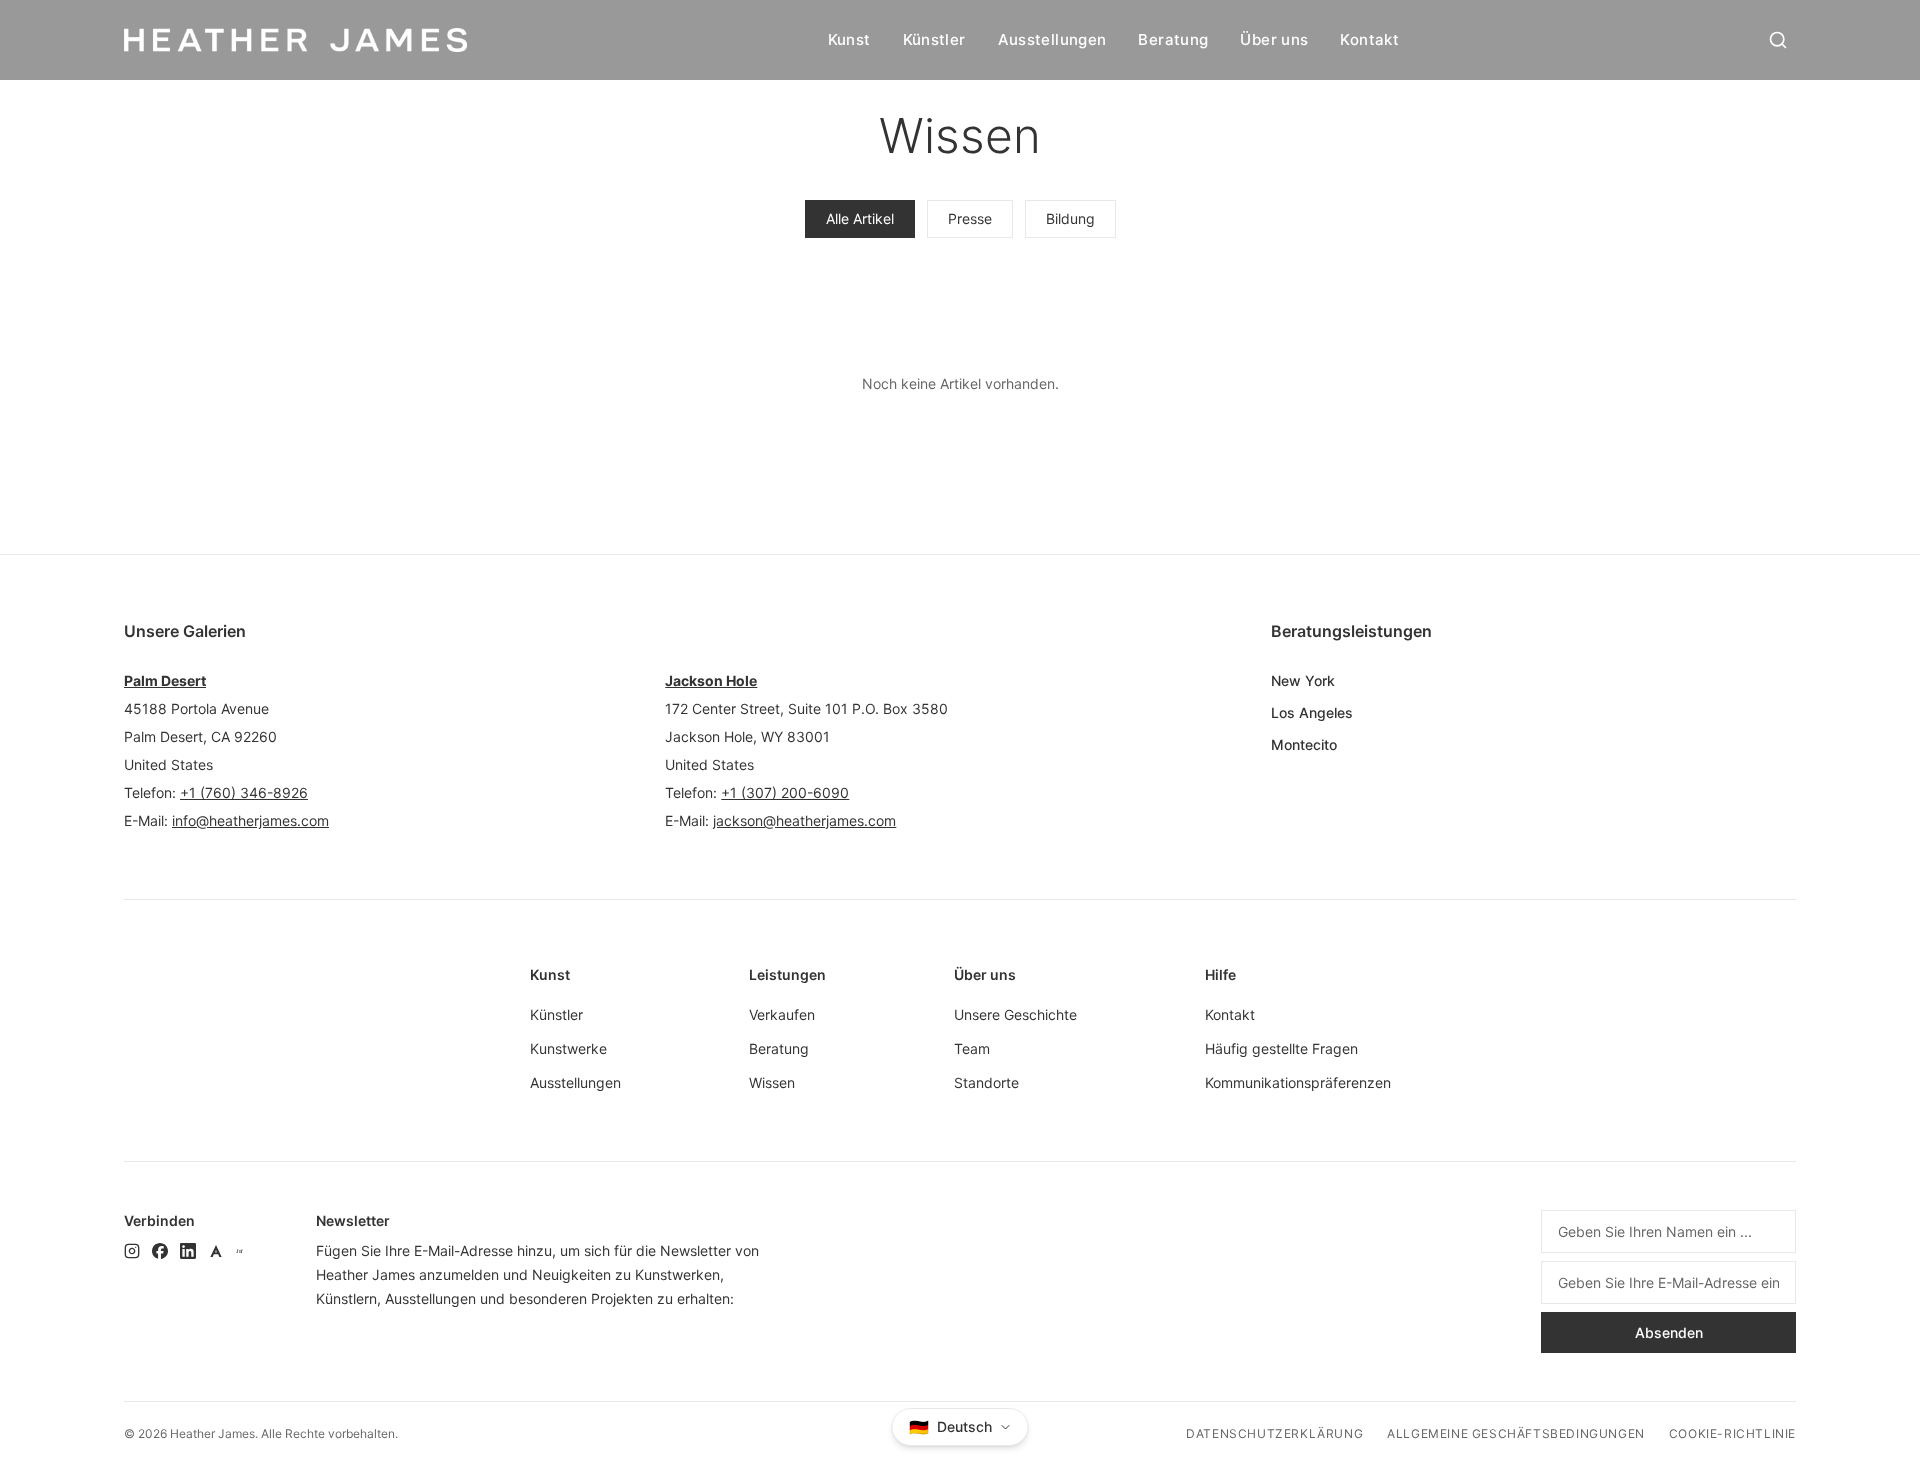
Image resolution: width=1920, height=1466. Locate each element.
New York (1303, 680)
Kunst (849, 39)
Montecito (1304, 744)
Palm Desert (165, 680)
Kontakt (1369, 39)
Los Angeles (1312, 712)
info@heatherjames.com (250, 820)
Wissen (772, 1082)
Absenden (1669, 1332)
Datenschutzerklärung (1274, 1433)
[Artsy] (216, 1251)
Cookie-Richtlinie (1732, 1433)
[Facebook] (160, 1251)
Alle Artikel (860, 218)
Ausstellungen (1052, 39)
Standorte (986, 1082)
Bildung (1070, 218)
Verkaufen (782, 1014)
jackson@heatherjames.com (804, 820)
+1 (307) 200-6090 (785, 792)
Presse (970, 218)
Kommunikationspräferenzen (1298, 1082)
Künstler (934, 39)
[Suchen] (1778, 40)
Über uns (1274, 39)
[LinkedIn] (188, 1251)
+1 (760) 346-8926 (244, 792)
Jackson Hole (711, 680)
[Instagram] (132, 1251)
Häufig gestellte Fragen (1281, 1048)
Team (972, 1048)
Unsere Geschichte (1015, 1014)
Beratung (1173, 39)
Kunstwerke (568, 1048)
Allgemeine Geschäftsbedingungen (1516, 1433)
